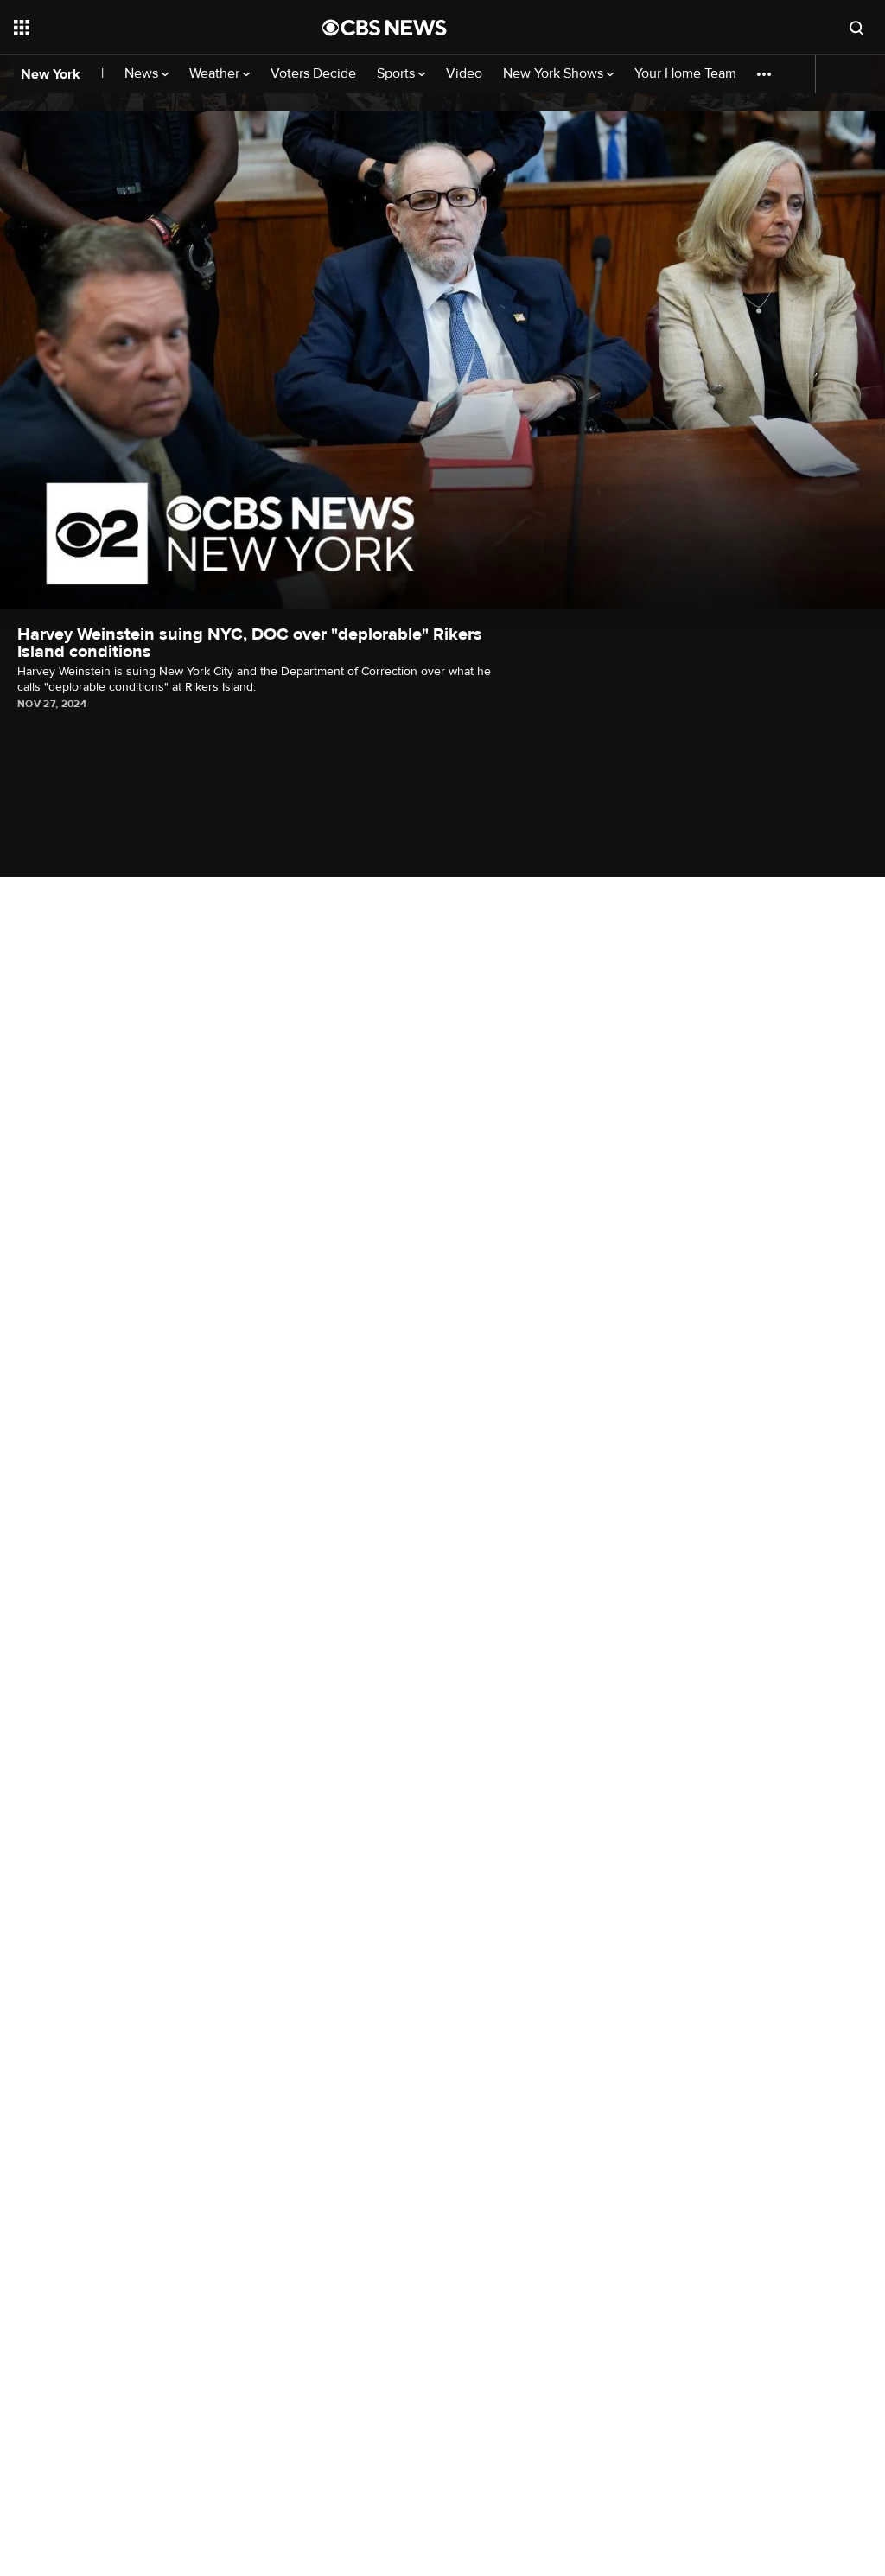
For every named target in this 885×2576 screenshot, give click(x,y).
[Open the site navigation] (137, 28)
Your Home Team (685, 74)
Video (464, 74)
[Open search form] (856, 28)
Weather (216, 74)
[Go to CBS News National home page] (385, 28)
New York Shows (555, 74)
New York (51, 74)
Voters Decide (313, 74)
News (143, 74)
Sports (398, 74)
